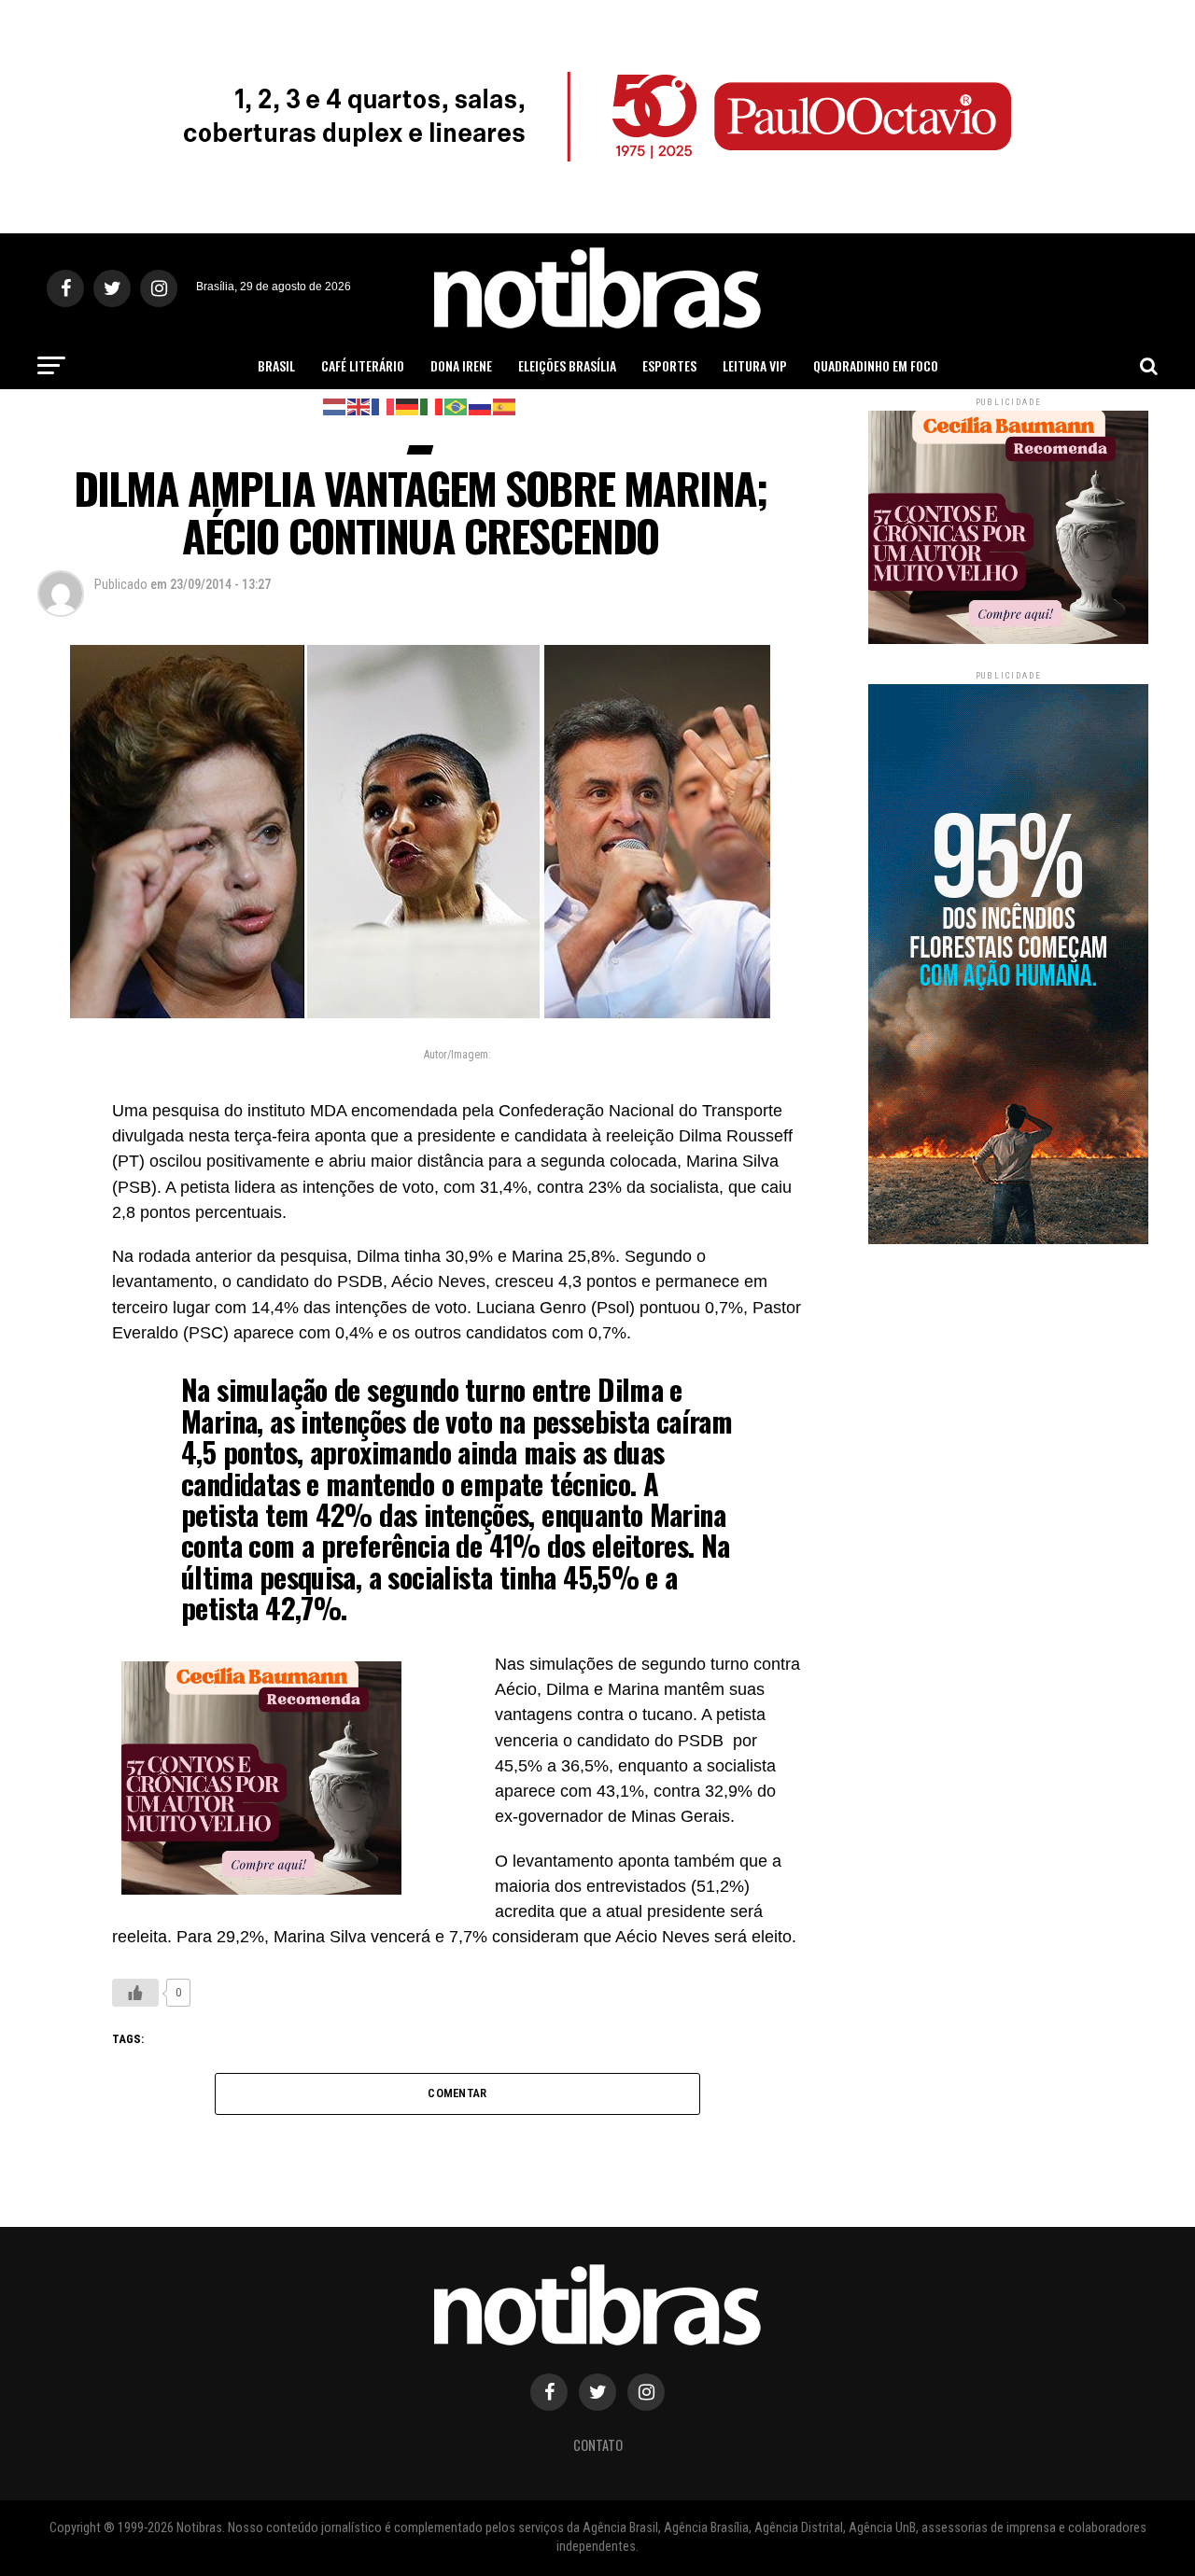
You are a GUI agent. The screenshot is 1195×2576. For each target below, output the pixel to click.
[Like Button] (135, 1993)
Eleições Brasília (567, 365)
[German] (408, 406)
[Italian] (432, 406)
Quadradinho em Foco (876, 365)
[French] (384, 406)
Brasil (276, 365)
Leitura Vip (755, 365)
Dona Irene (461, 365)
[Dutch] (335, 406)
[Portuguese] (457, 406)
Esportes (669, 365)
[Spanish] (505, 406)
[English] (359, 406)
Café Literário (363, 365)
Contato (598, 2445)
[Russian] (481, 406)
